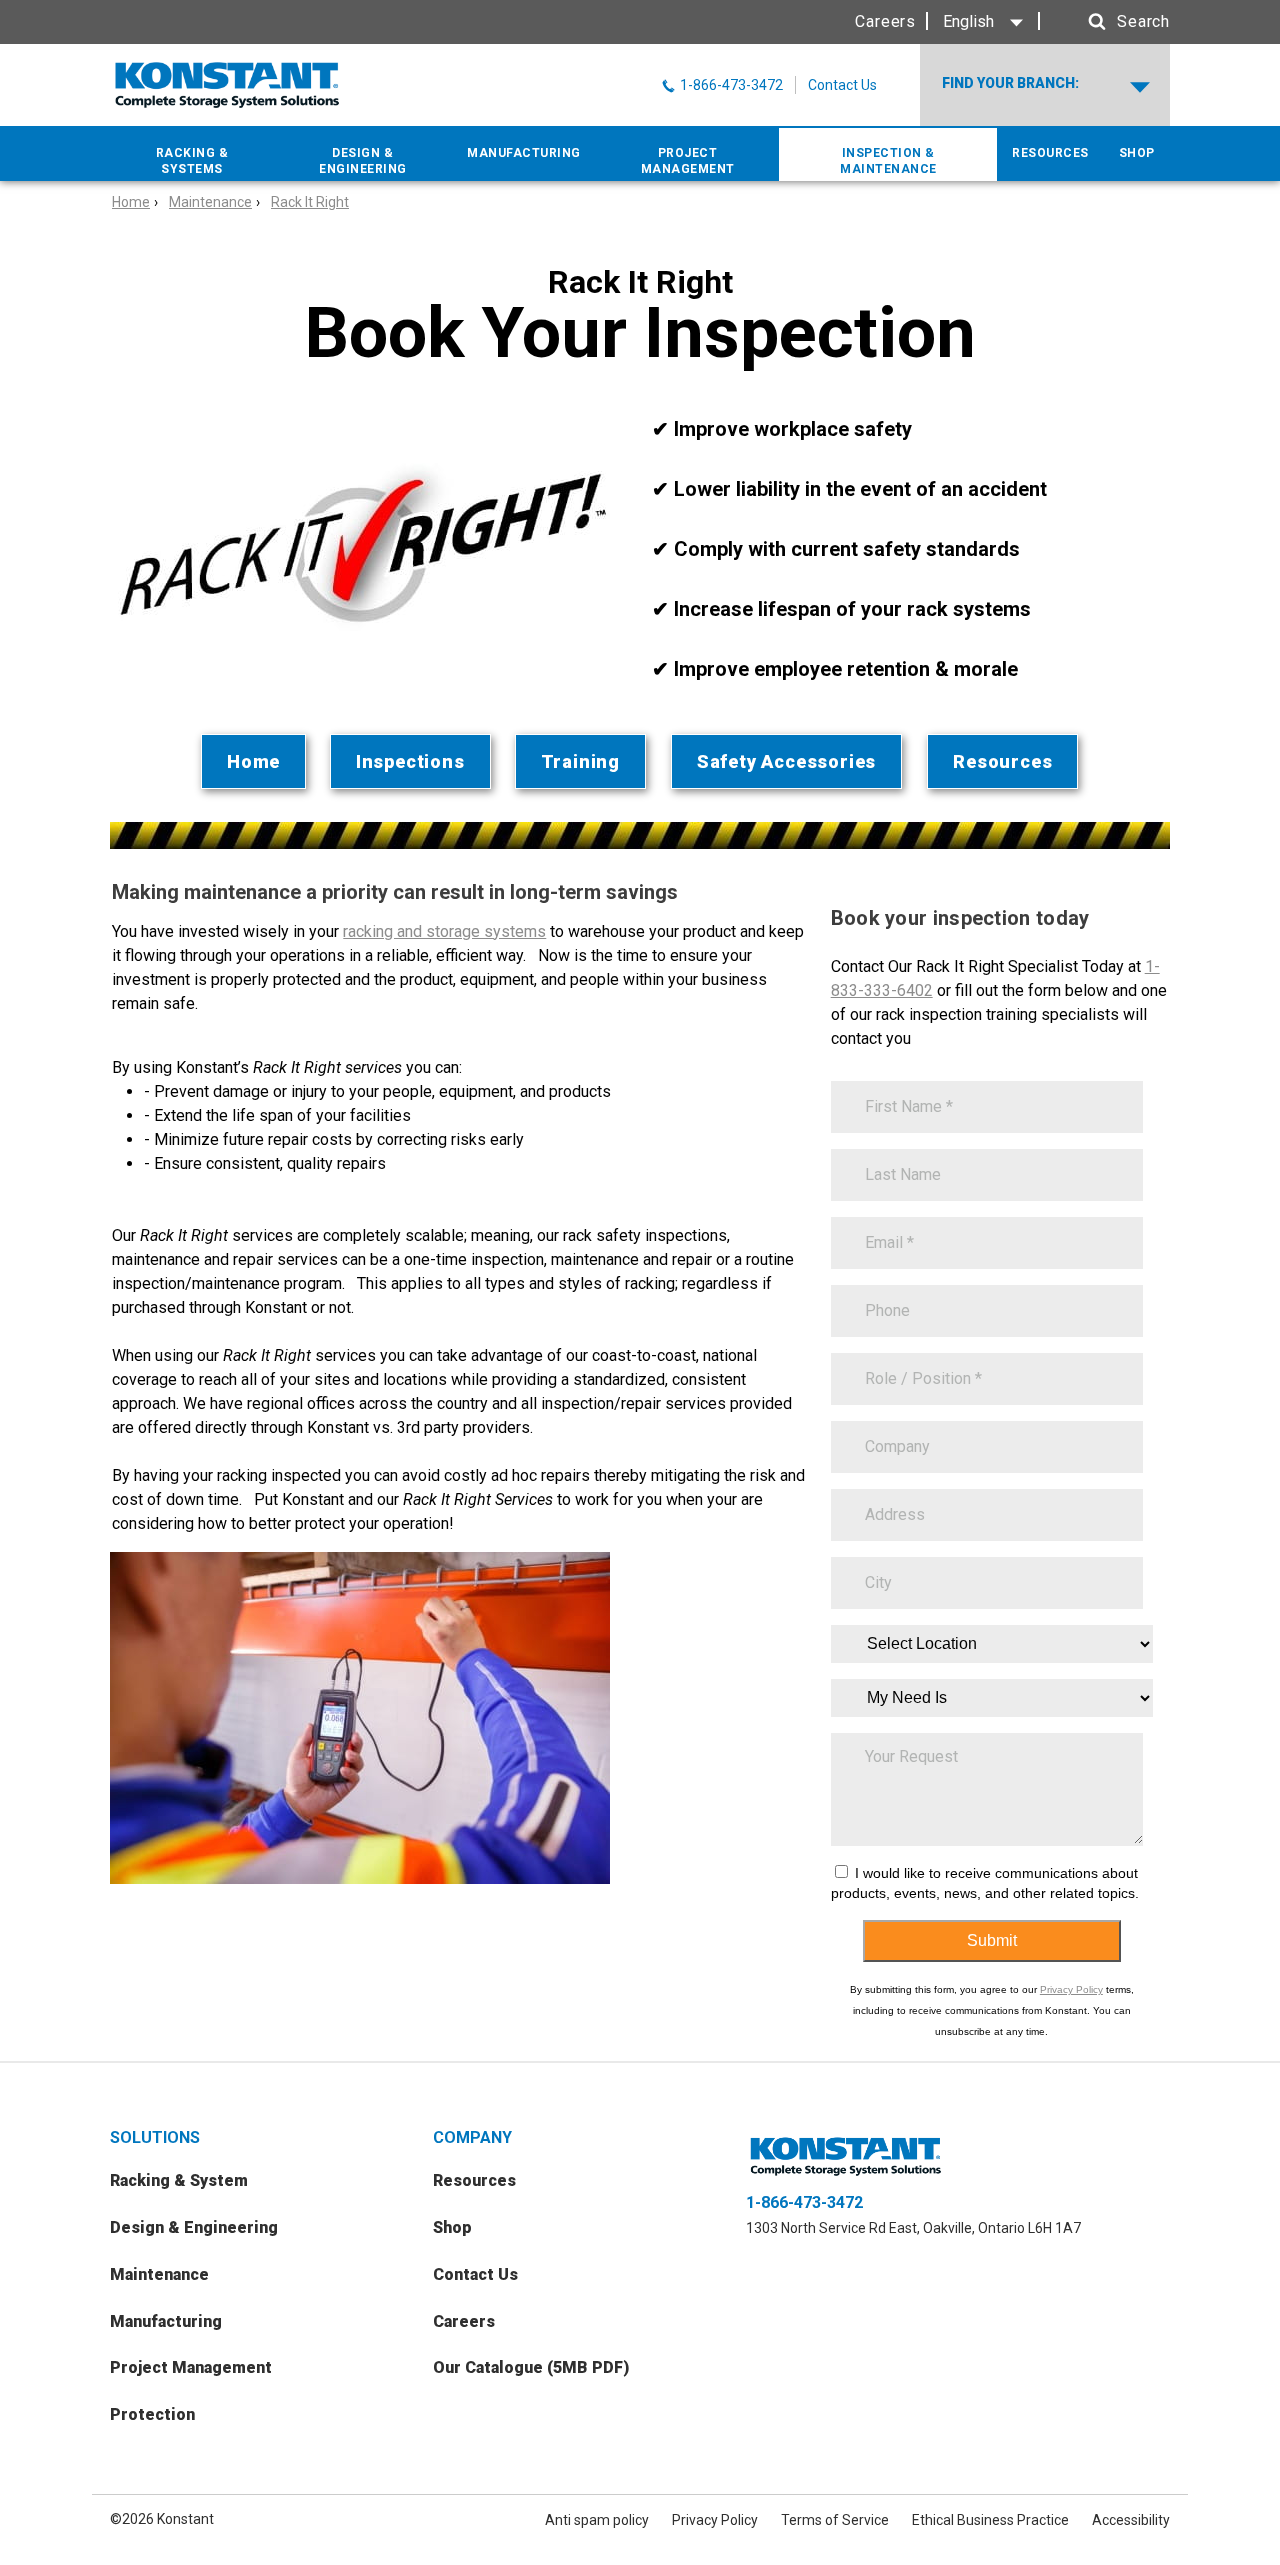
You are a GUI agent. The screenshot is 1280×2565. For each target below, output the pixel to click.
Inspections (410, 761)
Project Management (191, 2367)
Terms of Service (835, 2520)
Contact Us (842, 85)
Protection (152, 2414)
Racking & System (179, 2180)
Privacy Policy (1071, 1989)
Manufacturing (166, 2321)
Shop (452, 2227)
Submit (992, 1940)
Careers (885, 21)
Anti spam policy (597, 2520)
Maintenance (210, 202)
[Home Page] (227, 85)
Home (131, 202)
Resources (1002, 761)
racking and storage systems (444, 931)
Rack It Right (310, 202)
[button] (1110, 22)
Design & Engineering (194, 2227)
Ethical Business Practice (990, 2520)
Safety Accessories (786, 761)
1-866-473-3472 (804, 2202)
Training (580, 761)
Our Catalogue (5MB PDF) (531, 2367)
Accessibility (1131, 2520)
